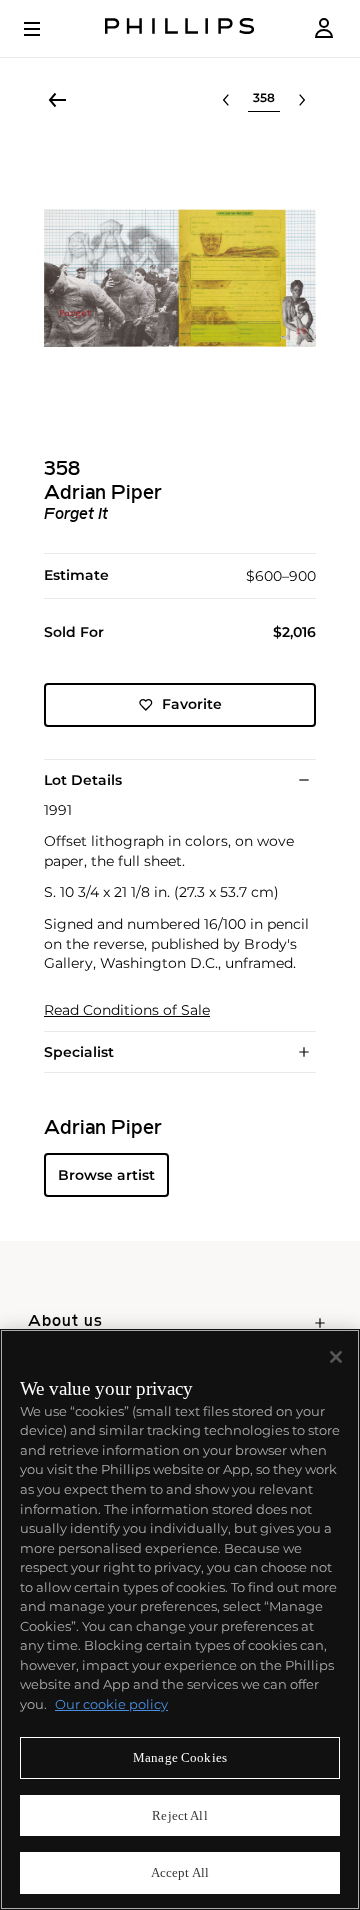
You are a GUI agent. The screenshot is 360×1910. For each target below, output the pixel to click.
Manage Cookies (180, 1757)
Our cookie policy (111, 1704)
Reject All (179, 1815)
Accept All (180, 1872)
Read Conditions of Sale (127, 1010)
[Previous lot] (226, 100)
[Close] (336, 1357)
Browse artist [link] (106, 1175)
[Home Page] (180, 28)
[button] (180, 278)
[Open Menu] (46, 29)
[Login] (324, 28)
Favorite (192, 704)
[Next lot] (302, 100)
